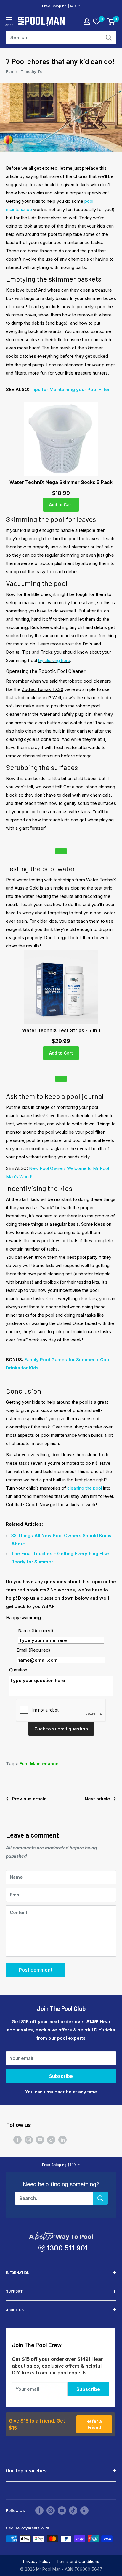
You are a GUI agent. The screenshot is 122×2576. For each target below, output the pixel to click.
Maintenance (44, 1764)
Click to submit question (61, 1729)
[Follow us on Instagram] (29, 2140)
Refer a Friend (94, 2424)
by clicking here (54, 660)
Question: (19, 1670)
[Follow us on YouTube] (40, 2140)
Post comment (36, 1970)
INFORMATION (18, 2273)
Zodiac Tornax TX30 (42, 689)
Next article (97, 1799)
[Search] (109, 37)
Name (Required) (36, 1631)
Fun (9, 71)
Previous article (29, 1799)
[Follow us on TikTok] (51, 2140)
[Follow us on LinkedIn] (62, 2140)
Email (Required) (33, 1650)
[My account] (87, 22)
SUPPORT (14, 2291)
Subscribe (61, 2076)
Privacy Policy (37, 2561)
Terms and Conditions (78, 2561)
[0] (97, 22)
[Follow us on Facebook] (17, 2140)
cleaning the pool (85, 1488)
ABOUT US (15, 2310)
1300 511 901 (67, 2248)
